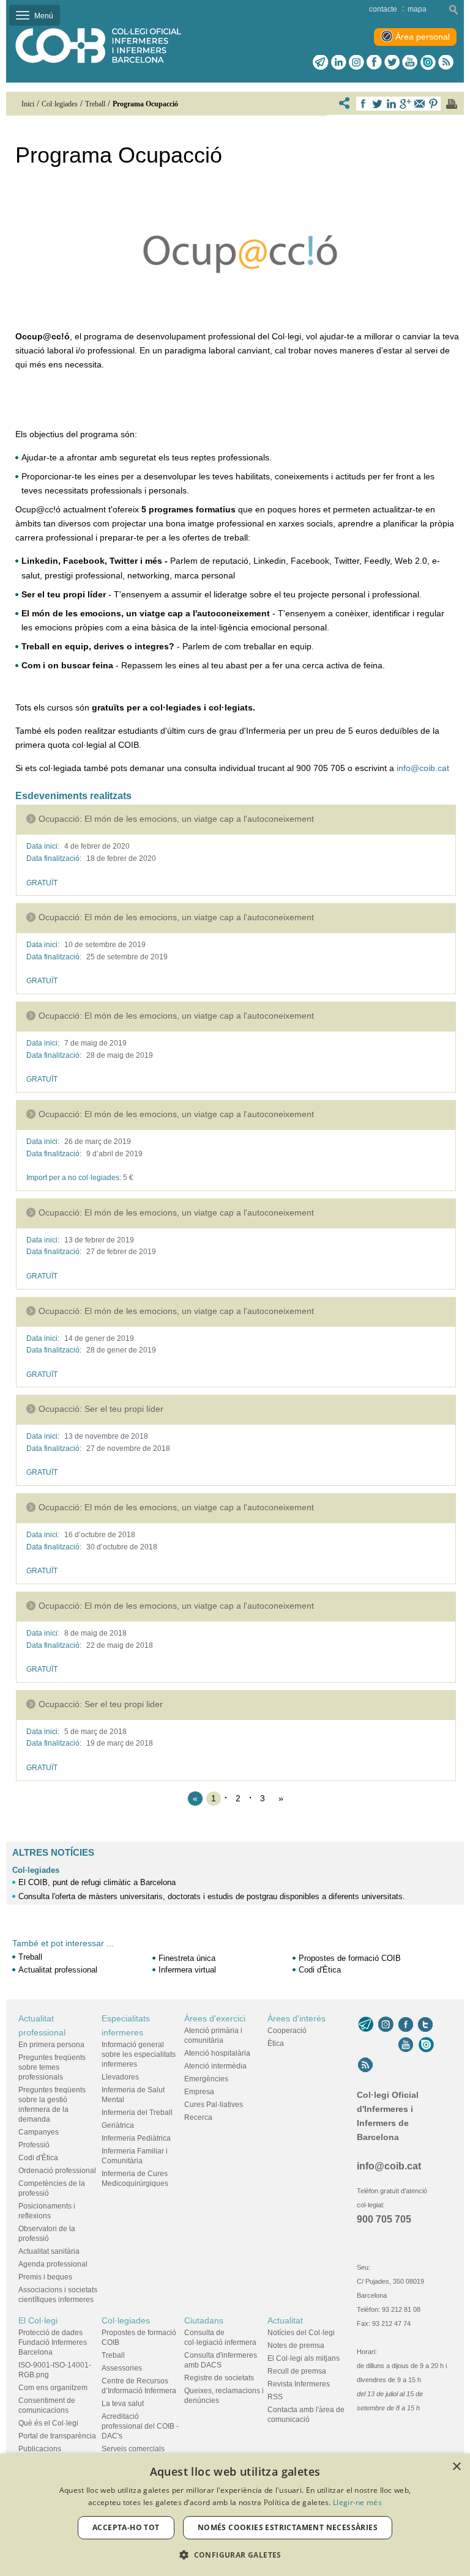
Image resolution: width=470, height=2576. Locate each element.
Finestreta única (187, 1958)
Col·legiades (36, 1870)
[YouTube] (406, 2045)
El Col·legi (38, 2320)
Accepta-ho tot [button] (126, 2527)
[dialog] (235, 2515)
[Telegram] (321, 62)
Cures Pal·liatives (214, 2105)
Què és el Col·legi (48, 2423)
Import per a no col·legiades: (74, 1178)
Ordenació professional (57, 2171)
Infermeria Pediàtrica (136, 2138)
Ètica (276, 2043)
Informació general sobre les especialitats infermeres (139, 2054)
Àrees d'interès (297, 2018)
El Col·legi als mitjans (304, 2358)
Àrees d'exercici (215, 2018)
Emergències (206, 2079)
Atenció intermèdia (215, 2066)
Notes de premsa (296, 2345)
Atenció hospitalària (217, 2053)
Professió (34, 2145)
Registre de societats (219, 2378)
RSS (275, 2397)
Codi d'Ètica (320, 1970)
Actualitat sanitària (49, 2251)
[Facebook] (374, 62)
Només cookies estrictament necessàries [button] (288, 2527)
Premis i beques (45, 2277)
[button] (235, 2555)
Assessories (122, 2368)
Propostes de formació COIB (350, 1958)
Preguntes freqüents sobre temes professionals (52, 2067)
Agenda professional (53, 2264)
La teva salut (123, 2404)
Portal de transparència (57, 2436)
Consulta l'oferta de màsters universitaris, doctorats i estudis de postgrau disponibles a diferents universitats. (212, 1896)
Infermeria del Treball (137, 2113)
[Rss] (446, 62)
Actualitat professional (58, 1970)
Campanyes (39, 2132)
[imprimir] (452, 104)
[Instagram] (386, 2024)
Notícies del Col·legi (301, 2333)
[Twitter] (392, 62)
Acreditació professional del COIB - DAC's (140, 2426)
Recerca (198, 2117)
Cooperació (287, 2031)
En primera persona (51, 2045)
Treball (30, 1957)
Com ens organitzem (53, 2388)
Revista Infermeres (299, 2384)
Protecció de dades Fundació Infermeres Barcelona (53, 2342)
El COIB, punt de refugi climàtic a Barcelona (97, 1882)
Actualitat (285, 2320)
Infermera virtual (187, 1970)
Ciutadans (204, 2320)
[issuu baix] (426, 2045)
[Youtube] (410, 62)
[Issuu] (428, 62)
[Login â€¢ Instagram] (356, 62)
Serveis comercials (133, 2449)
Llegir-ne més (357, 2502)
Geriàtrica (118, 2125)
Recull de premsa (297, 2371)
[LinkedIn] (339, 62)
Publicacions (40, 2449)
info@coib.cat (423, 768)
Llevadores (120, 2077)
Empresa (199, 2092)
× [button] (456, 2467)
